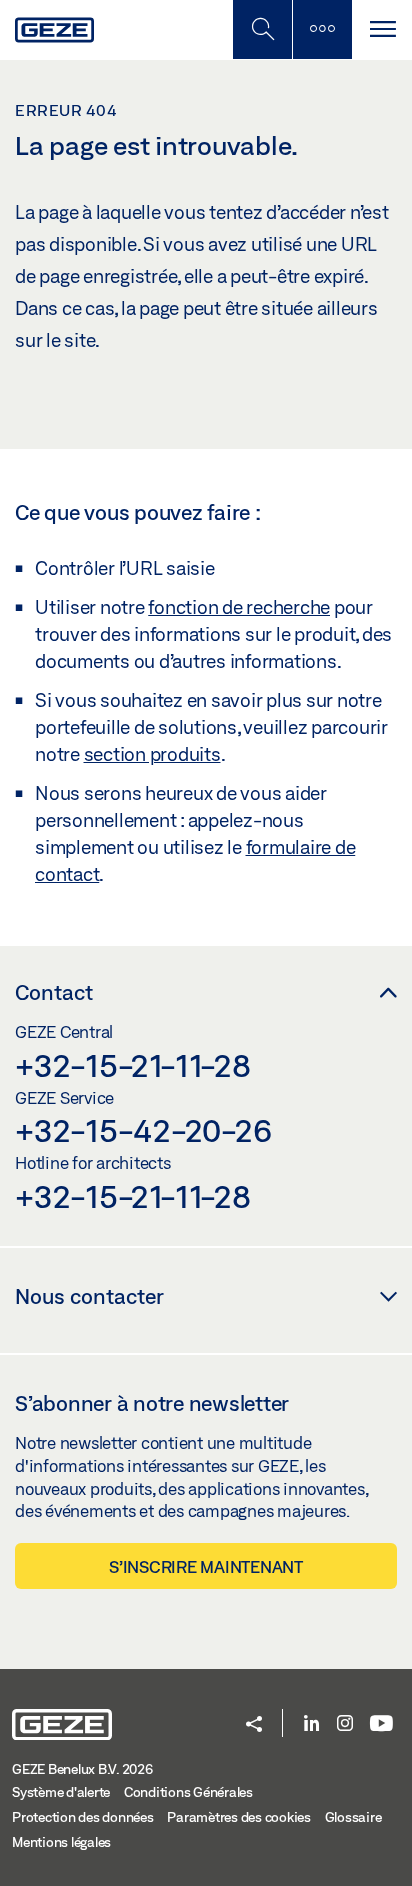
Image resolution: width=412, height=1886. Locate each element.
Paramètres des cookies (239, 1817)
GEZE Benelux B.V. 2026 (82, 1769)
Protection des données (83, 1817)
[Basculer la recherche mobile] (262, 29)
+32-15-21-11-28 (132, 1065)
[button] (254, 1725)
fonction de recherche (239, 607)
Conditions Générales (188, 1792)
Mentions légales (61, 1842)
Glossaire (353, 1817)
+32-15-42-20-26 (143, 1130)
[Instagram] (345, 1724)
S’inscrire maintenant (206, 1566)
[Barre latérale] (322, 29)
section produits (152, 754)
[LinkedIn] (311, 1724)
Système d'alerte (61, 1792)
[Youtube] (381, 1724)
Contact (54, 992)
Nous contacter (89, 1296)
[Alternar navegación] (382, 29)
